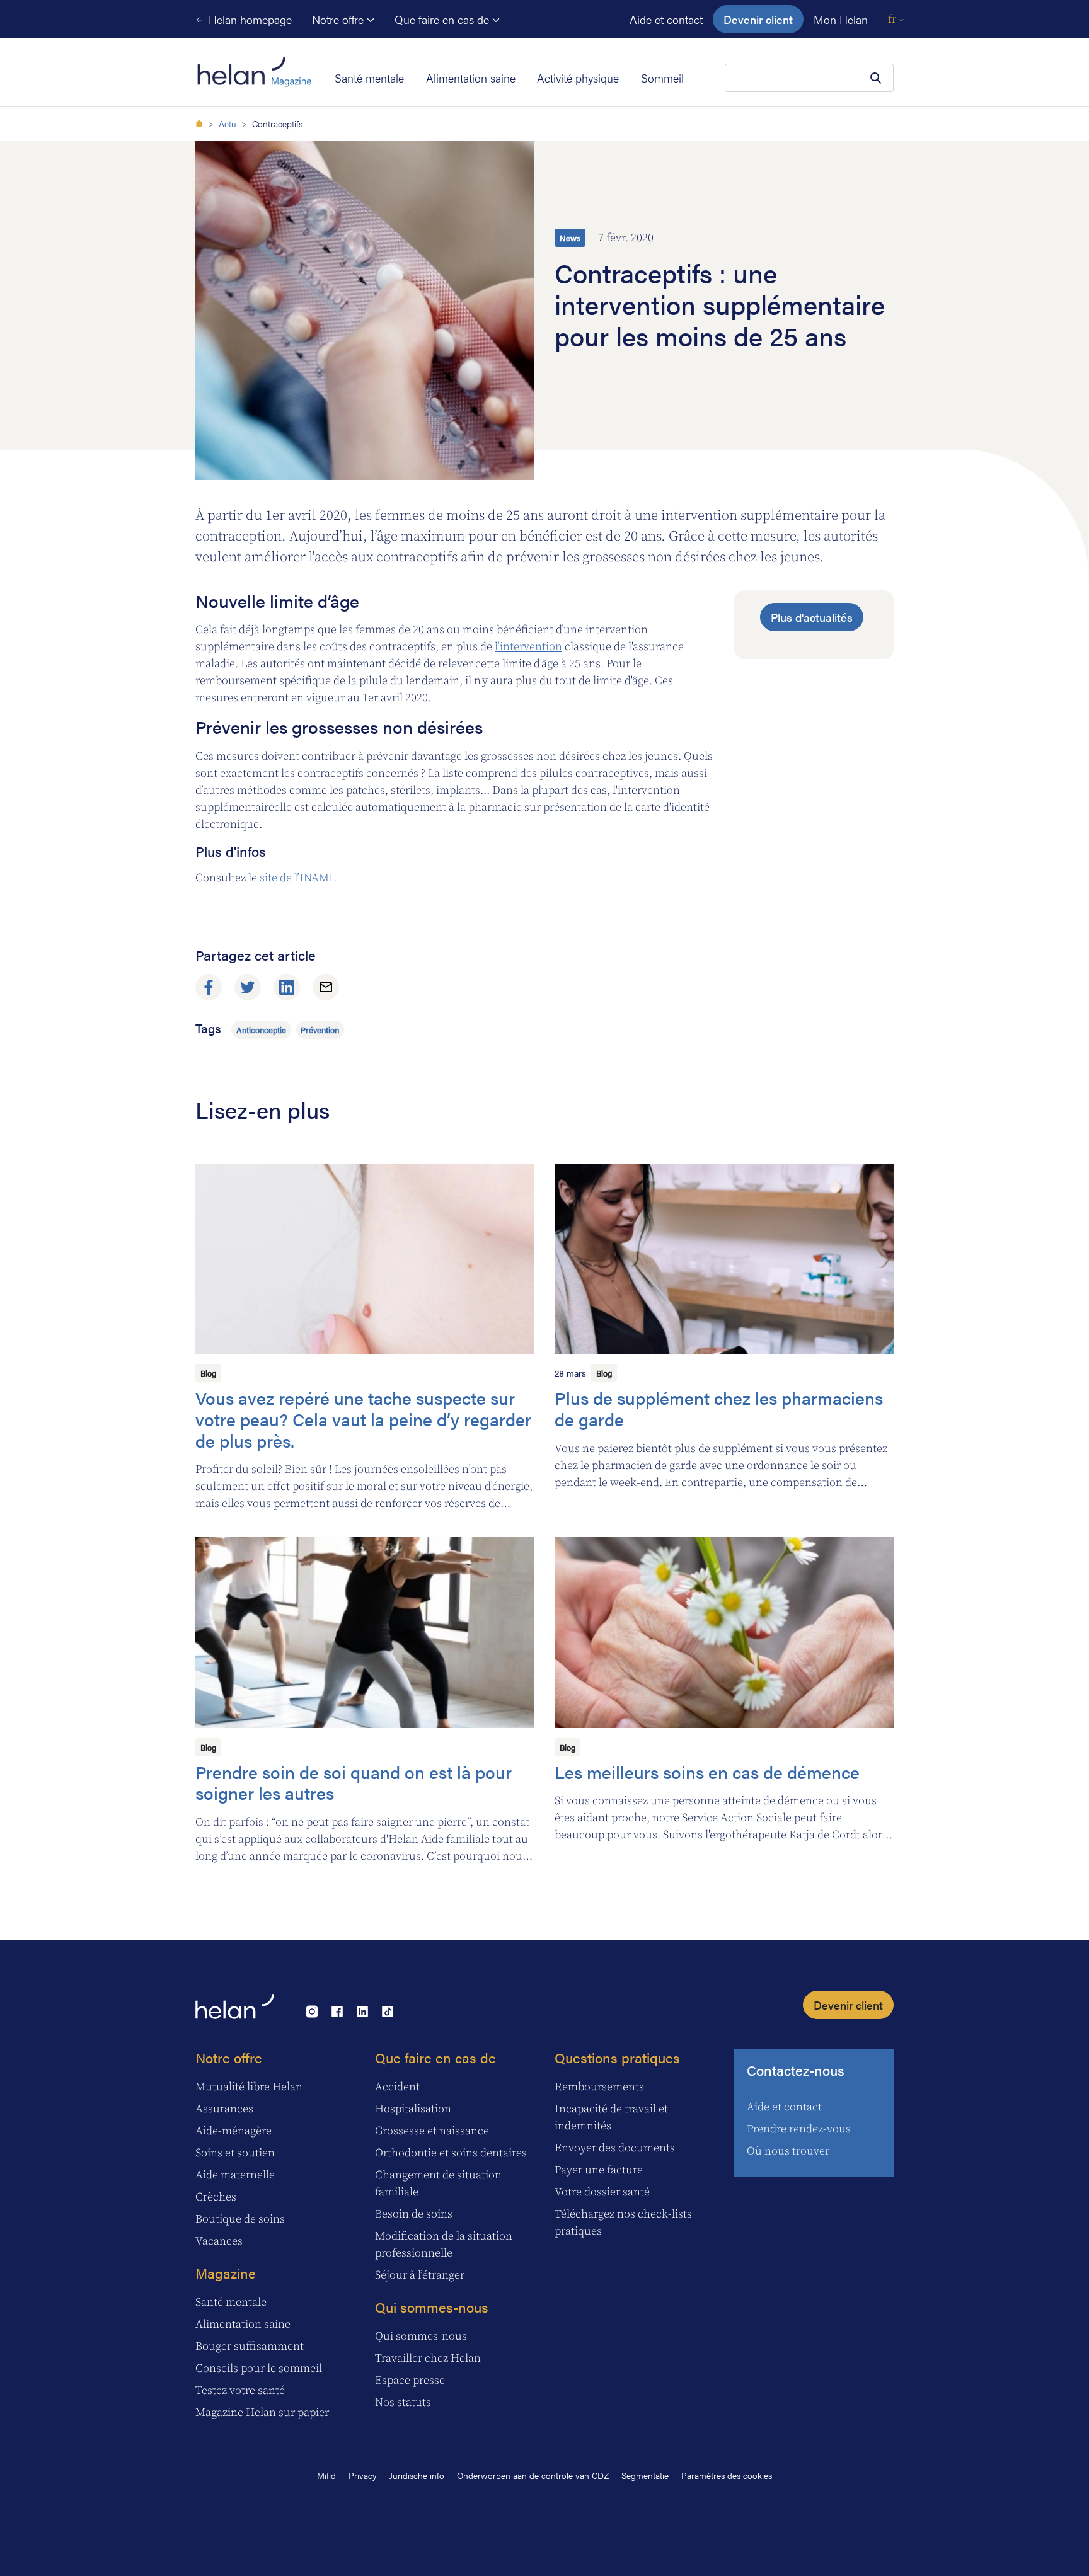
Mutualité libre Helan (249, 2087)
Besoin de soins (414, 2214)
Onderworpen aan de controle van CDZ (533, 2475)
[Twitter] (248, 987)
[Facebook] (209, 987)
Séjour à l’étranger (420, 2275)
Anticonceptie (261, 1030)
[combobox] (809, 78)
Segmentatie (645, 2475)
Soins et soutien (235, 2153)
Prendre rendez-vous (799, 2129)
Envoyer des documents (615, 2148)
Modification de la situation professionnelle (444, 2245)
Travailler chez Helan (428, 2358)
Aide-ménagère (233, 2131)
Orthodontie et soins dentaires (451, 2153)
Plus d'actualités (812, 617)
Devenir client (758, 19)
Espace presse (410, 2380)
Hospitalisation (413, 2109)
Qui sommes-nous (432, 2307)
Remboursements (599, 2087)
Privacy (363, 2475)
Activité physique (578, 78)
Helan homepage (249, 19)
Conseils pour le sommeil (259, 2368)
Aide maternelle (235, 2175)
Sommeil (662, 78)
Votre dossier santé (602, 2192)
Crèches (216, 2197)
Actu (228, 123)
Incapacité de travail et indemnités (611, 2117)
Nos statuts (403, 2402)
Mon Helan (841, 19)
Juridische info (417, 2475)
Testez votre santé (240, 2390)
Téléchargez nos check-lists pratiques (623, 2223)
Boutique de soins (240, 2219)
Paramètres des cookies (727, 2475)
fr (893, 19)
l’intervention (528, 647)
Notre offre (339, 19)
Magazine (226, 2273)
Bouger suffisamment (250, 2346)
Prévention (320, 1030)
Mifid (326, 2475)
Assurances (224, 2109)
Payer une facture (599, 2170)
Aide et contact (666, 19)
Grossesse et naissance (432, 2131)
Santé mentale (369, 78)
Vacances (219, 2241)
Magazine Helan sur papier (262, 2413)
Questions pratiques (617, 2057)
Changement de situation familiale (438, 2184)
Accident (397, 2087)
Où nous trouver (788, 2151)
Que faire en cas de (443, 19)
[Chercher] (876, 78)
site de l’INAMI (297, 878)
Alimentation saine (471, 78)
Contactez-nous (796, 2070)
